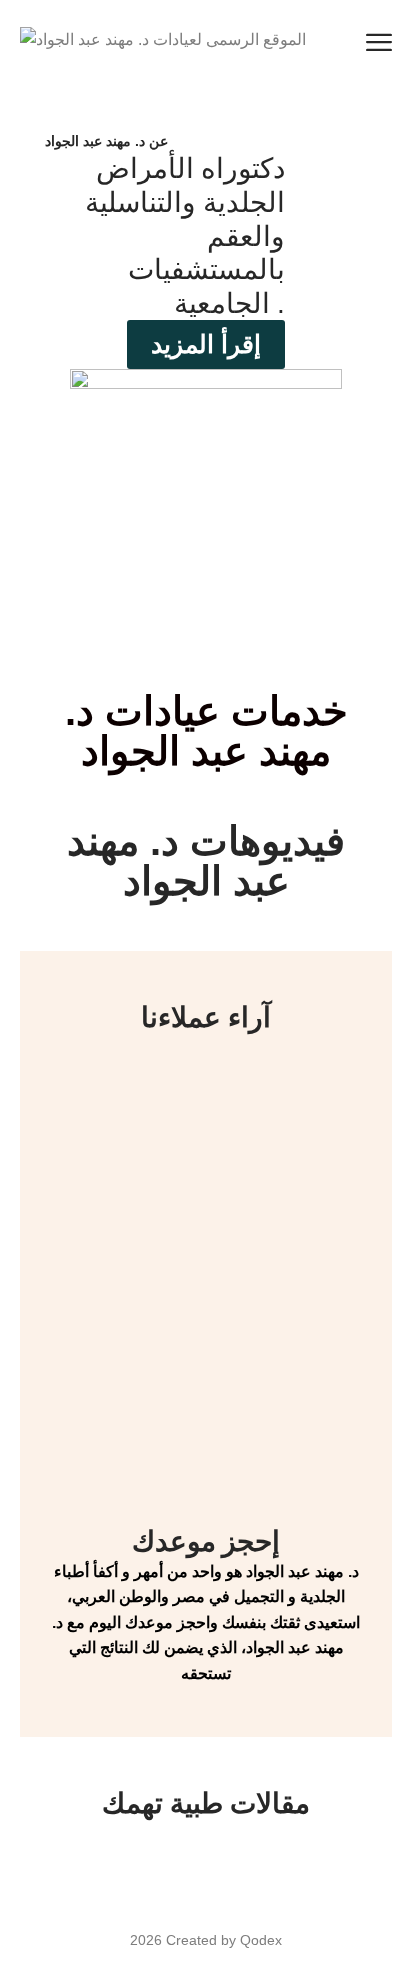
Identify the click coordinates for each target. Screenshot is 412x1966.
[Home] (163, 39)
